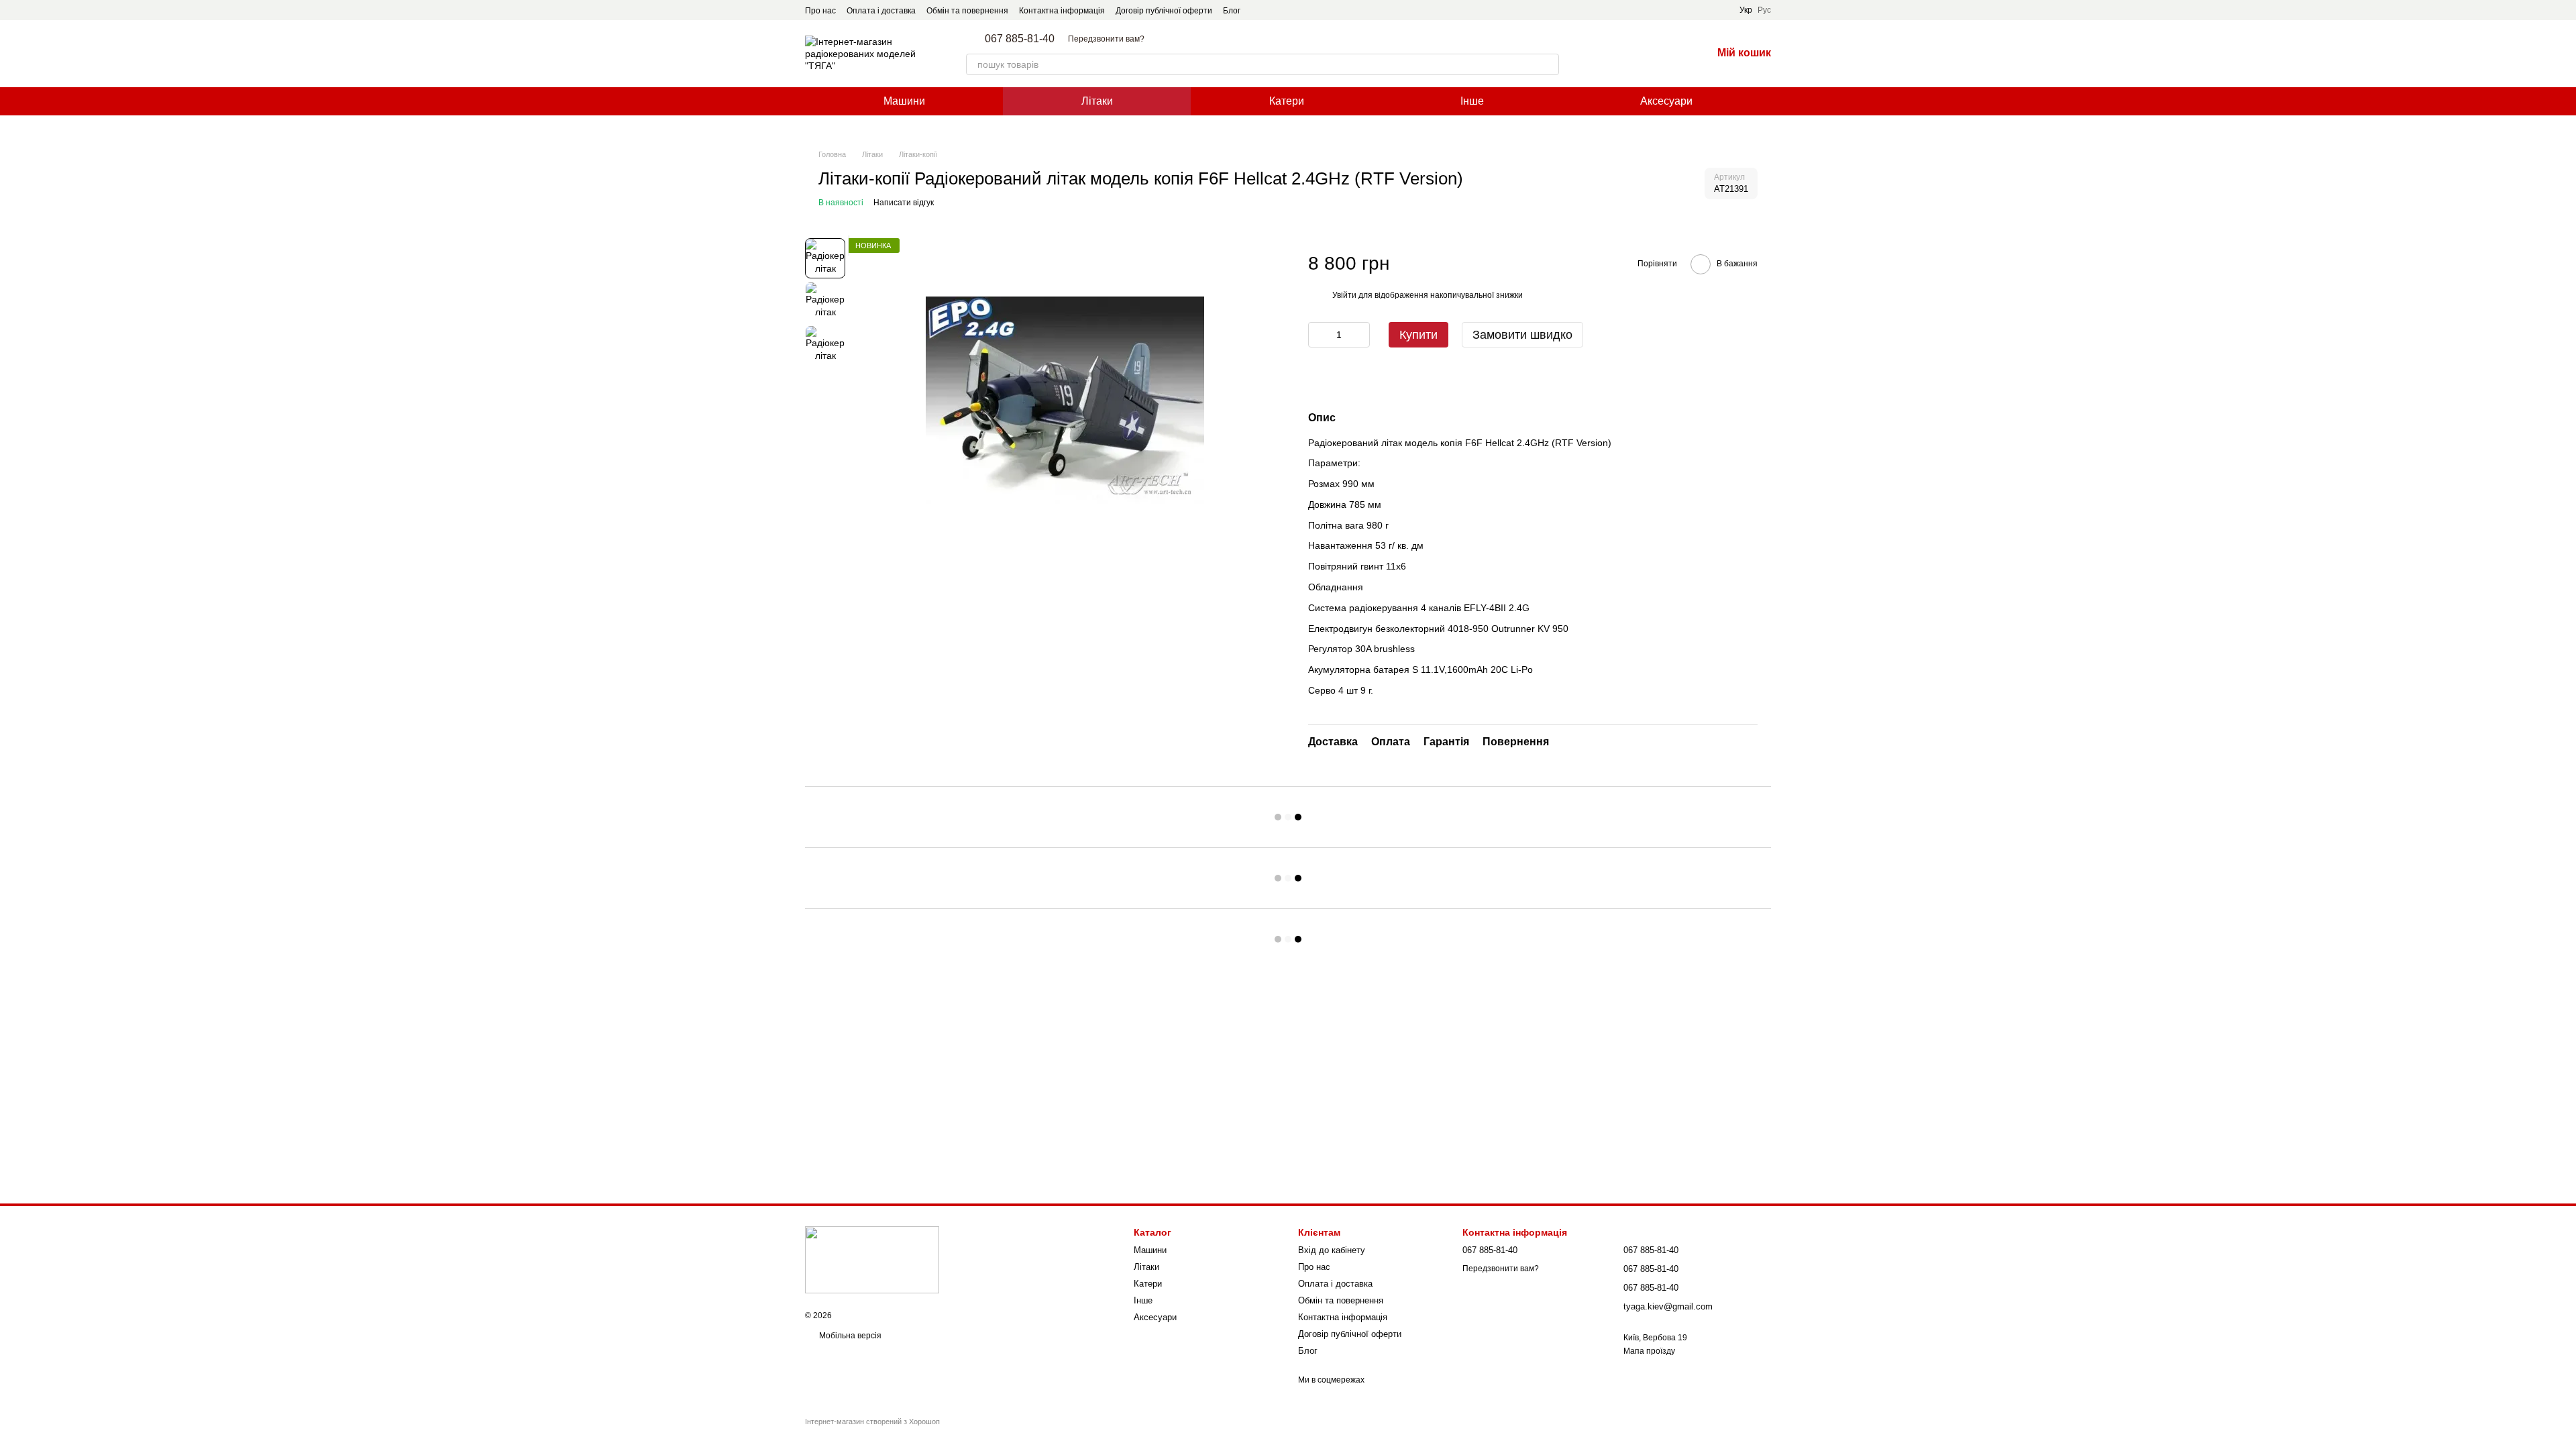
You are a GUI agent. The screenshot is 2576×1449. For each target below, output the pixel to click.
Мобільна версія (849, 1336)
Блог (1232, 11)
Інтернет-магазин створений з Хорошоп (872, 1421)
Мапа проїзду (1649, 1351)
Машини (904, 101)
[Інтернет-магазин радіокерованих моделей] (872, 1259)
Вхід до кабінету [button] (1332, 1250)
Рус (1764, 10)
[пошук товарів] (1548, 64)
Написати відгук (904, 203)
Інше (1472, 101)
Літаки (1097, 101)
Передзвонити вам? (1106, 39)
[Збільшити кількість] (1360, 335)
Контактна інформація (1062, 11)
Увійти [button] (1344, 295)
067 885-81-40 (1020, 39)
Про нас (820, 11)
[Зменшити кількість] (1318, 335)
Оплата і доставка (881, 11)
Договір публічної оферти (1164, 11)
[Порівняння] (1631, 54)
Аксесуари (1666, 101)
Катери (1287, 101)
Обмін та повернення (967, 11)
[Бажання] (1666, 54)
